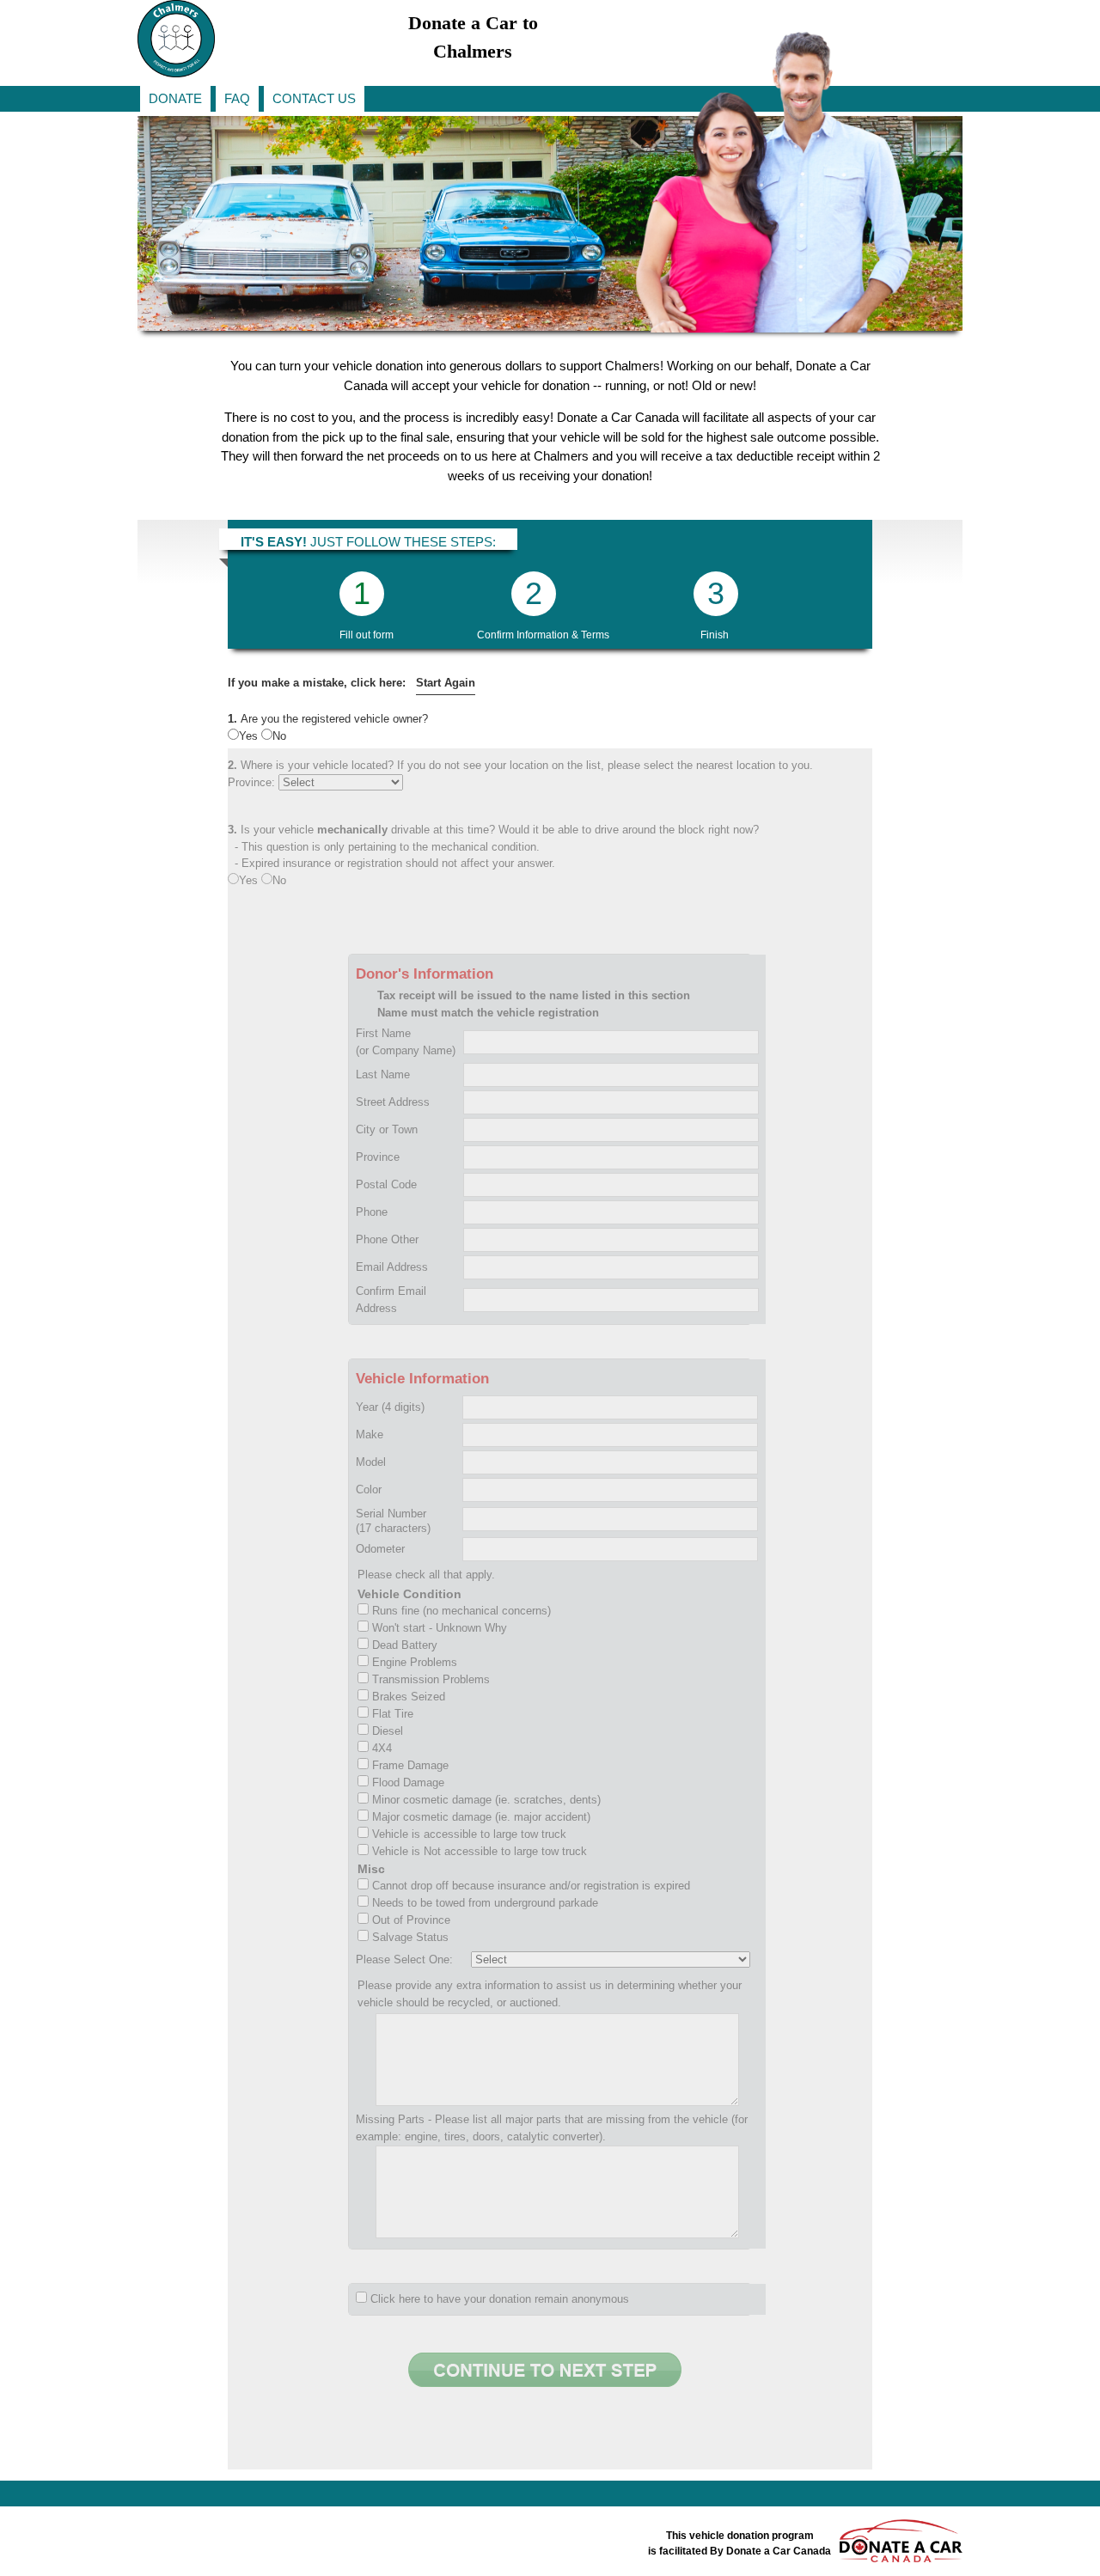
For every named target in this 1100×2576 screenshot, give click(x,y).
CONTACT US (314, 98)
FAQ (237, 98)
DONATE (175, 98)
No (279, 736)
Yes (250, 736)
